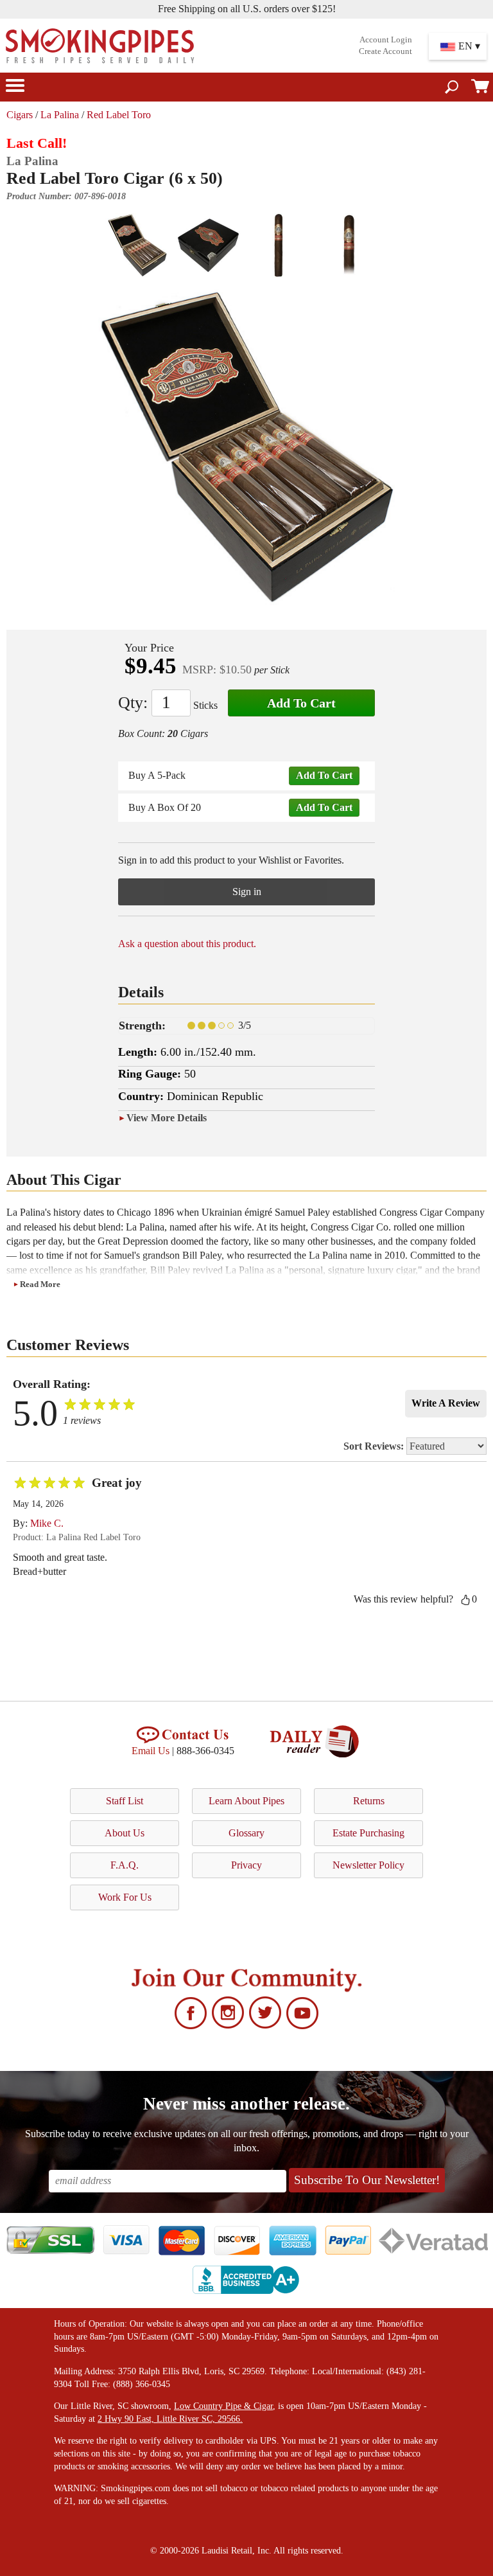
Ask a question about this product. (187, 944)
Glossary (246, 1833)
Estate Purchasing (368, 1833)
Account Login (386, 40)
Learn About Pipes (246, 1801)
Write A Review (446, 1403)
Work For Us (125, 1897)
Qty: (133, 703)
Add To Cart (301, 703)
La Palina (60, 115)
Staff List (125, 1801)
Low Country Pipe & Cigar (223, 2406)
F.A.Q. (125, 1865)
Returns (369, 1801)
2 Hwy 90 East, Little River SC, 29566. (170, 2419)
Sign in (247, 892)
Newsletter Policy (368, 1865)
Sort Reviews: (375, 1446)
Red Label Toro (119, 115)
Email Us (151, 1751)
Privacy (246, 1865)
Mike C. (47, 1523)
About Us (125, 1833)
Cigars (20, 115)
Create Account (385, 51)
